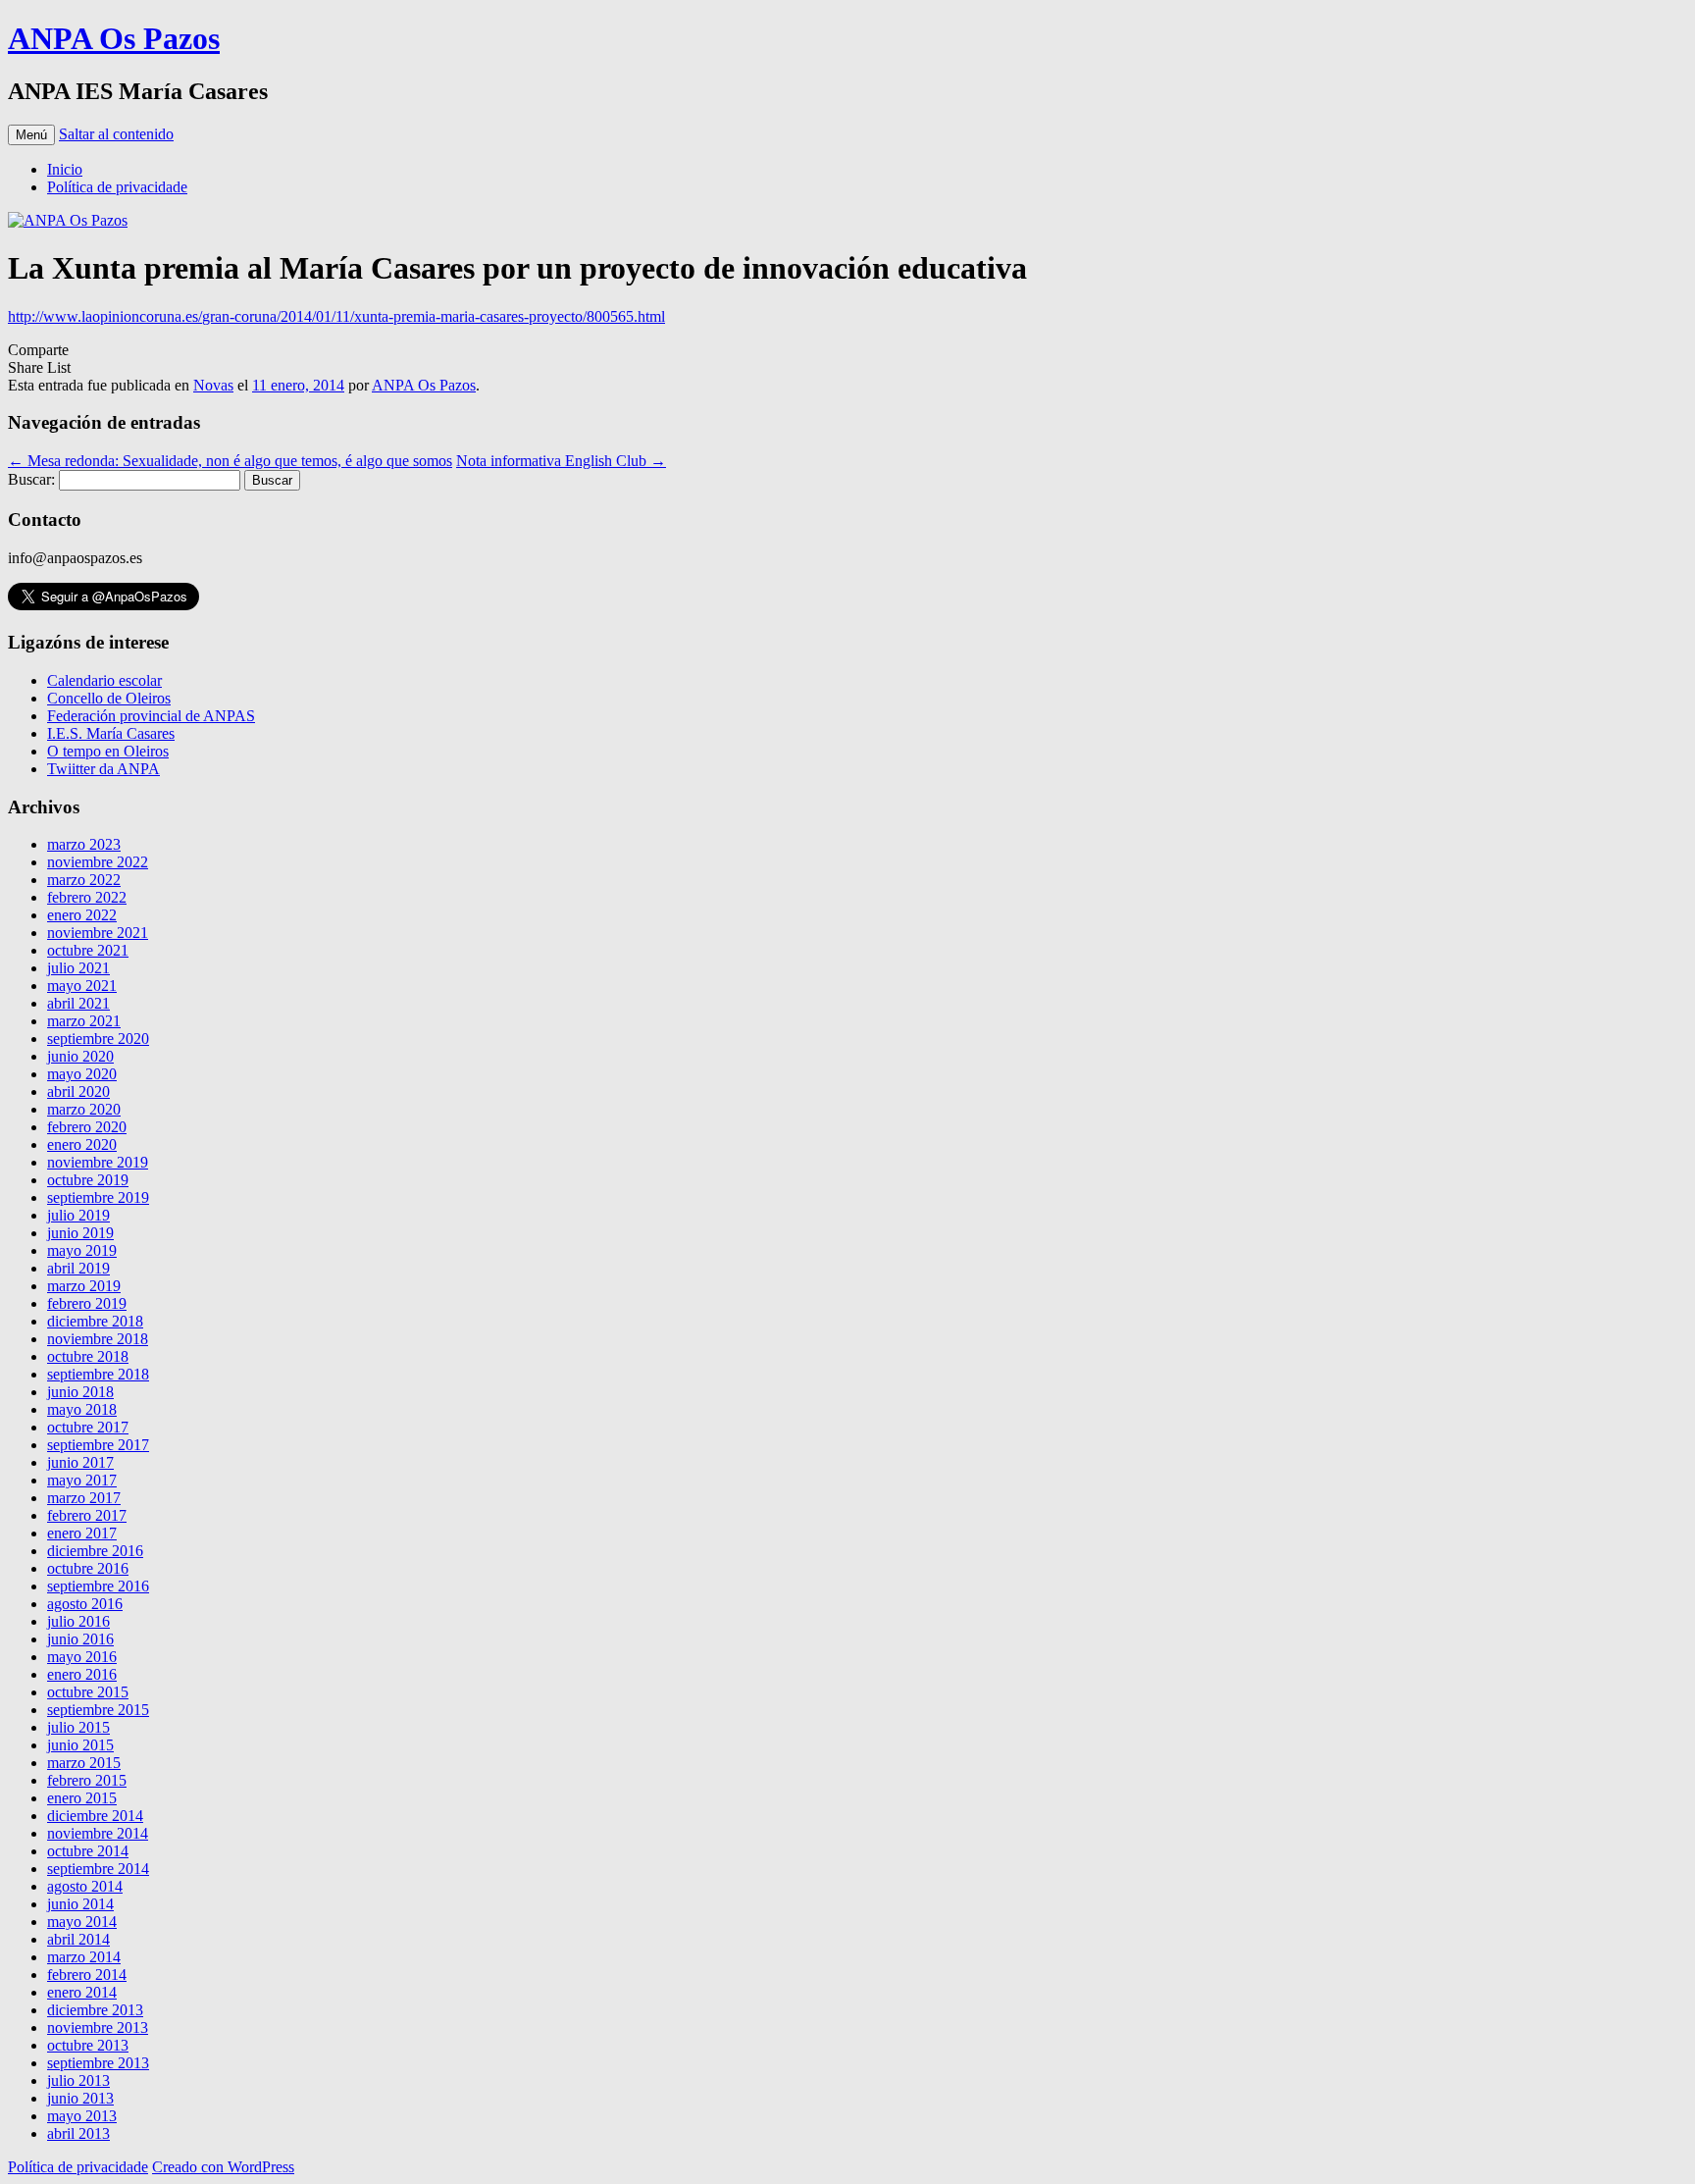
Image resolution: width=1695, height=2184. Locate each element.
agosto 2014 (85, 1886)
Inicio (65, 169)
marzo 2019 (84, 1286)
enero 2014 (82, 1992)
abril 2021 (78, 1003)
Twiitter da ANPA (103, 769)
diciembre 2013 (95, 2010)
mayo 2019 (82, 1250)
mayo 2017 (82, 1480)
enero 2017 (82, 1533)
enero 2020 (82, 1144)
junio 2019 (80, 1233)
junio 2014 (80, 1904)
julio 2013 (78, 2080)
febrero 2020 (87, 1127)
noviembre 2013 (98, 2028)
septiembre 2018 (98, 1374)
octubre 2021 (88, 950)
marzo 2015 (84, 1763)
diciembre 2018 (95, 1321)
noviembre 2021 (98, 933)
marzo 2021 (84, 1021)
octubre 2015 (88, 1692)
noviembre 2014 (98, 1833)
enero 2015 (82, 1798)
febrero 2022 (87, 897)
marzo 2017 (84, 1498)
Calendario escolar (104, 680)
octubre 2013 (88, 2045)
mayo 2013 (82, 2116)
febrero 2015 (87, 1780)
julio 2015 (78, 1727)
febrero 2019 (87, 1303)
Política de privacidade (117, 187)
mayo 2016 (82, 1657)
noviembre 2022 (98, 862)
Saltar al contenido (116, 134)
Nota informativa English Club (561, 461)
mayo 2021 (82, 986)
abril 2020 (78, 1092)
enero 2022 (82, 915)
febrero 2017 (87, 1515)
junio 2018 (80, 1392)
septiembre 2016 (98, 1586)
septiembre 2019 (98, 1197)
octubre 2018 (88, 1356)
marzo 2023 (84, 844)
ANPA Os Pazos (114, 38)
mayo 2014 (82, 1922)
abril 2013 (78, 2133)
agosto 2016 (85, 1604)
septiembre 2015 (98, 1710)
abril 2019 (78, 1268)
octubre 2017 (88, 1427)
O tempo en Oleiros (108, 751)
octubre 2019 (88, 1180)
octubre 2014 (88, 1851)
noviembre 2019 (98, 1162)
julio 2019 (78, 1215)
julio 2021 (78, 968)
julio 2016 (78, 1621)
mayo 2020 (82, 1074)
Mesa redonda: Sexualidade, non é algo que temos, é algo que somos (230, 461)
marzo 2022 (84, 880)
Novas (213, 385)
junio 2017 (80, 1462)
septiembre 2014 (98, 1869)
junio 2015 (80, 1745)
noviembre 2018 (98, 1339)
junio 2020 (80, 1056)
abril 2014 (78, 1939)
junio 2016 (80, 1639)
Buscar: (31, 479)
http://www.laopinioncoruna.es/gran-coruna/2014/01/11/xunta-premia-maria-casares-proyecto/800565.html (336, 316)
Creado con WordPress (223, 2167)
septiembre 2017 (98, 1445)
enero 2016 (82, 1674)
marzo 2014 (84, 1957)
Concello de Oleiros (109, 698)
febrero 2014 (87, 1975)
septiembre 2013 (98, 2063)
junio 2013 (80, 2098)
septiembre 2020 (98, 1039)
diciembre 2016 (95, 1551)
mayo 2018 (82, 1409)
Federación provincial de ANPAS (151, 716)
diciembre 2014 (95, 1816)
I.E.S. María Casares (111, 733)
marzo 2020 (84, 1109)
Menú (31, 135)
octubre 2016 (88, 1568)
